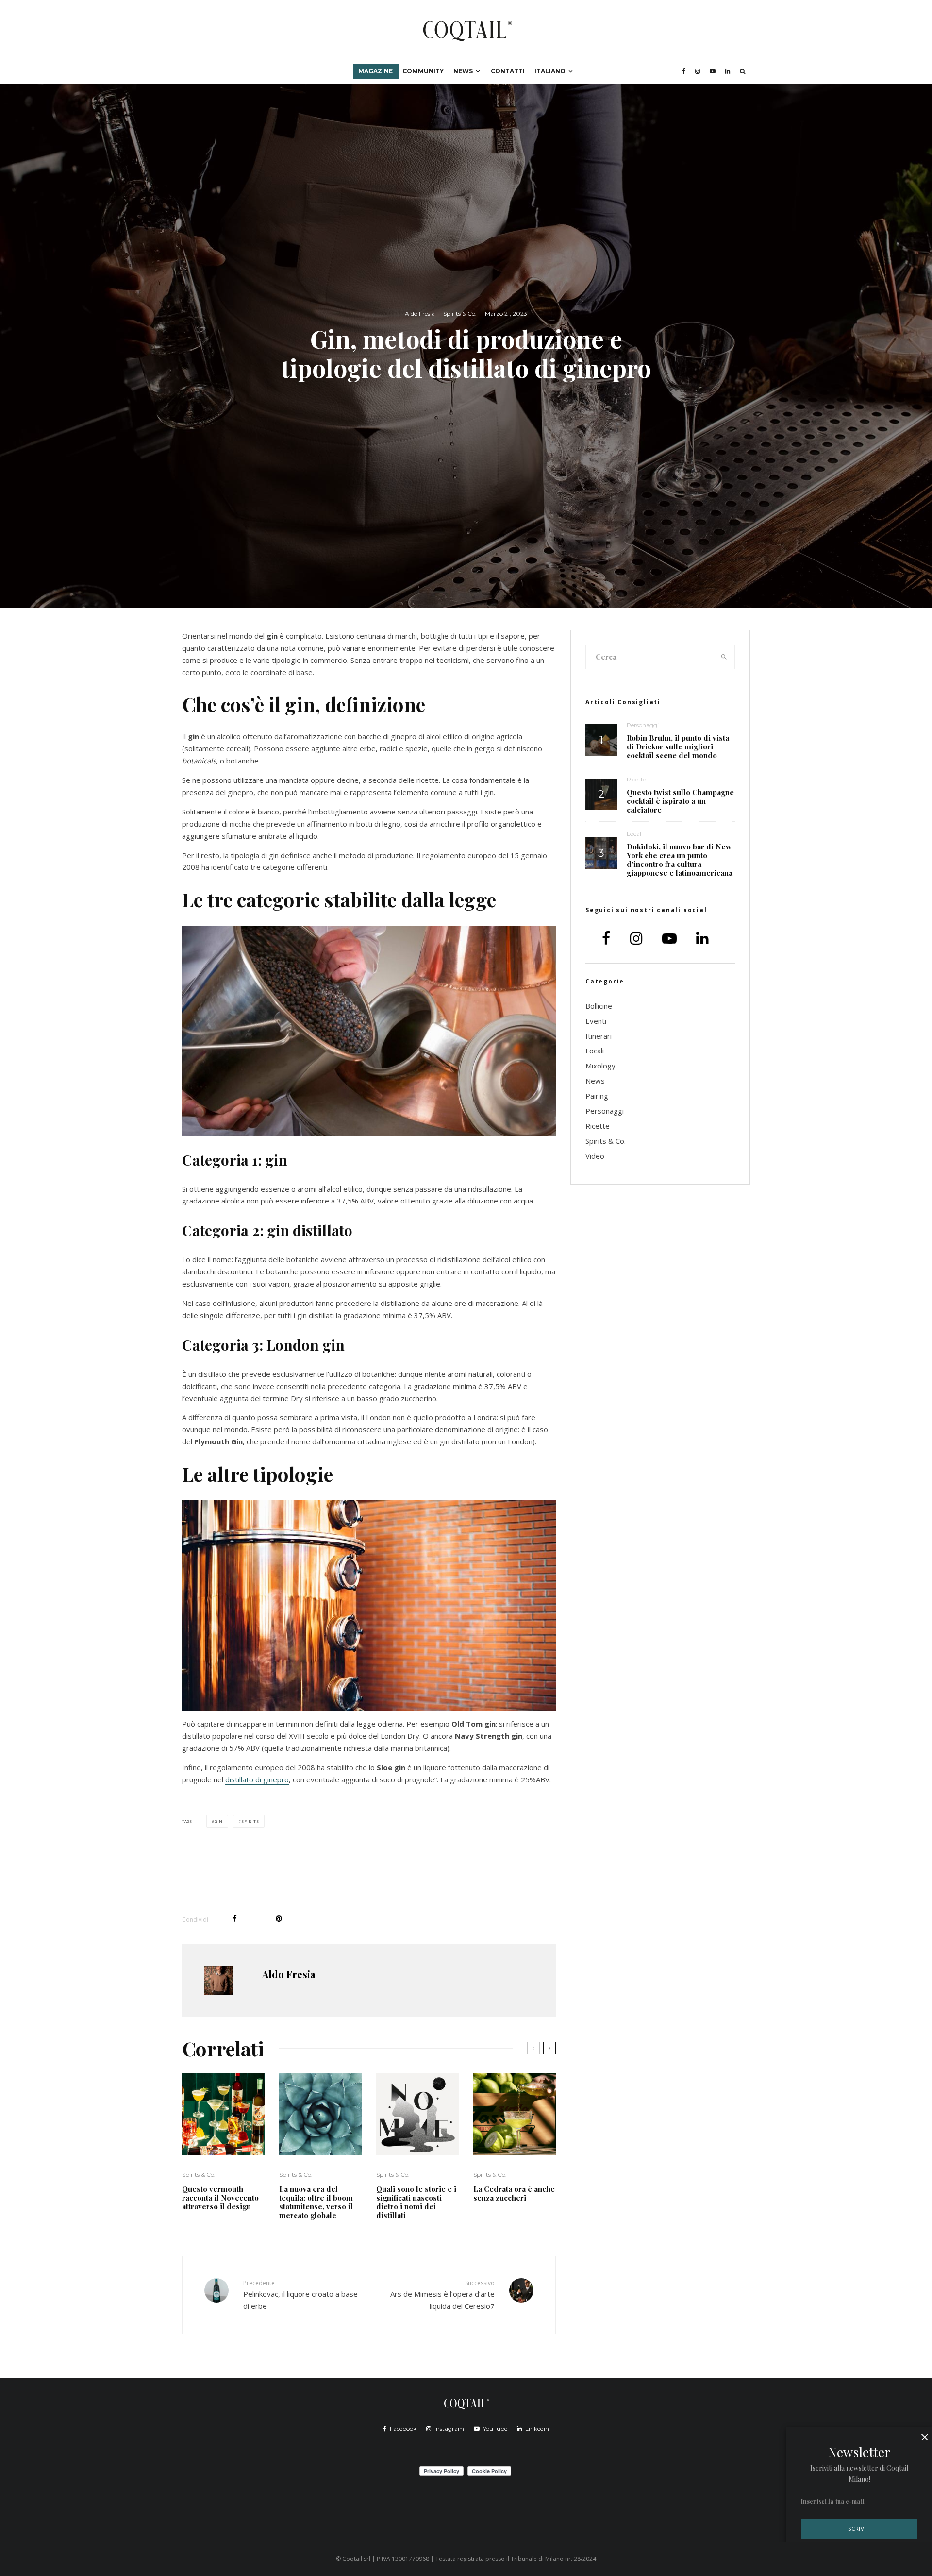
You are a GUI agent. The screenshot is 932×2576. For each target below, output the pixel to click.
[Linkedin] (728, 71)
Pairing (597, 1096)
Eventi (596, 1021)
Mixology (600, 1066)
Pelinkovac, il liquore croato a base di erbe (300, 2295)
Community (423, 71)
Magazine (375, 71)
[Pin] (279, 1919)
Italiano (550, 71)
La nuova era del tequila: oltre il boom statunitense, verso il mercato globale (316, 2202)
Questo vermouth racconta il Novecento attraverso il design (220, 2198)
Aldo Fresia (420, 314)
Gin (219, 1821)
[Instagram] (698, 71)
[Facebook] (684, 71)
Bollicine (599, 1006)
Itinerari (599, 1036)
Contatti (508, 71)
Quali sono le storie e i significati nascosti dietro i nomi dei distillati (416, 2202)
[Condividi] (235, 1919)
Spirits (250, 1821)
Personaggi (643, 725)
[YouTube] (713, 71)
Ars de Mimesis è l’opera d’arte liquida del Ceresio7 (442, 2295)
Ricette (636, 779)
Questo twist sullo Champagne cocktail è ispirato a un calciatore (680, 801)
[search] (724, 657)
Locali (635, 834)
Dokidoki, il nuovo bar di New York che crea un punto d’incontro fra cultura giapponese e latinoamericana (680, 860)
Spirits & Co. (460, 314)
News (463, 71)
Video (595, 1156)
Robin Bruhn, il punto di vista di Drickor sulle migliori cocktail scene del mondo (678, 746)
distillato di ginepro (257, 1779)
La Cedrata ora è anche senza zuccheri (514, 2193)
